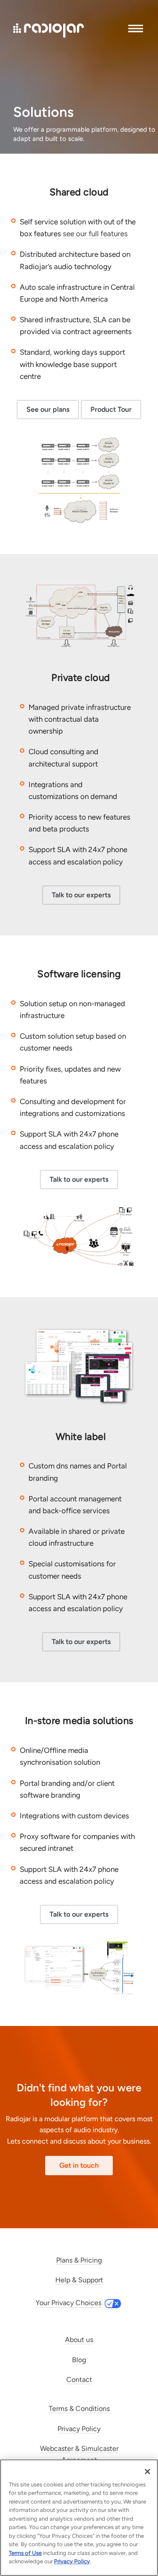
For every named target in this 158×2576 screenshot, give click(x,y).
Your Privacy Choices (68, 2303)
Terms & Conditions (79, 2409)
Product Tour (111, 409)
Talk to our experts (81, 895)
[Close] (147, 2472)
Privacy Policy (79, 2429)
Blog (79, 2360)
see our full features (95, 234)
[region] (79, 2518)
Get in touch (79, 2165)
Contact (79, 2380)
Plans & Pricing (79, 2260)
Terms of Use (25, 2553)
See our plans (48, 409)
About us (79, 2340)
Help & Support (79, 2280)
